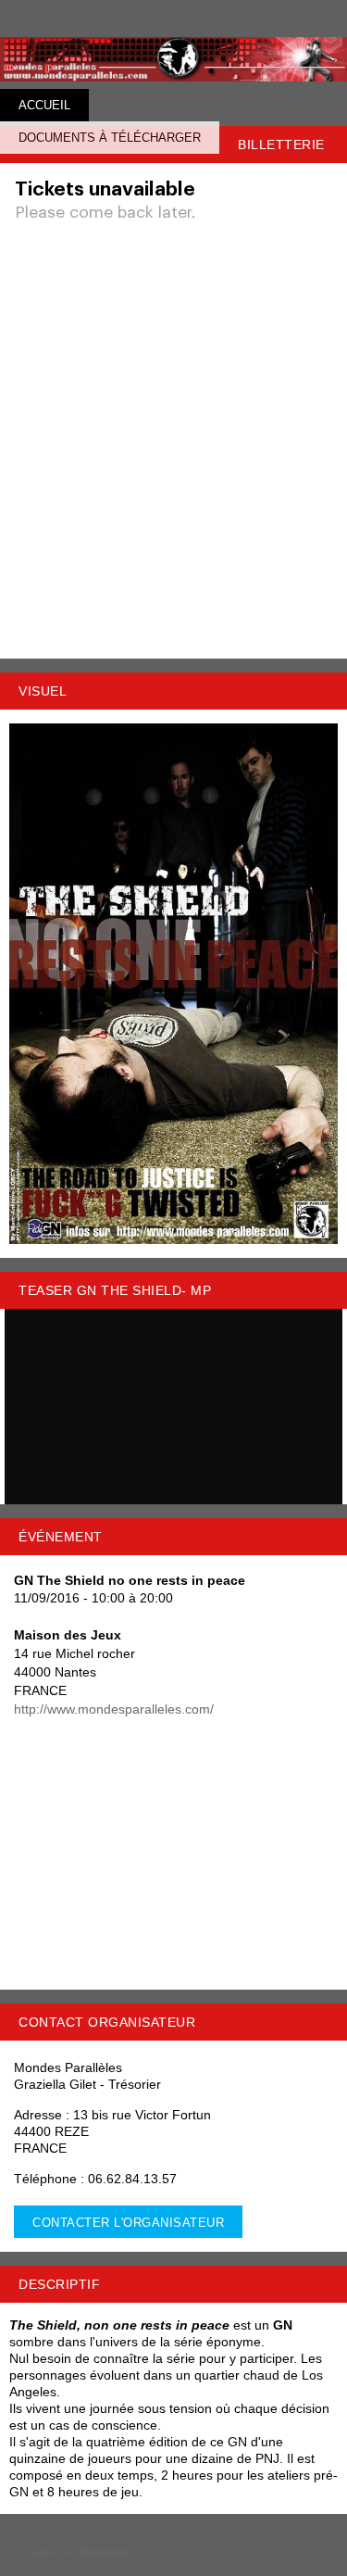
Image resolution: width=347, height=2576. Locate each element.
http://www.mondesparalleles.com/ (114, 1709)
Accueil (44, 105)
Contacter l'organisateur (128, 2223)
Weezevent (104, 2552)
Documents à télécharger (110, 138)
